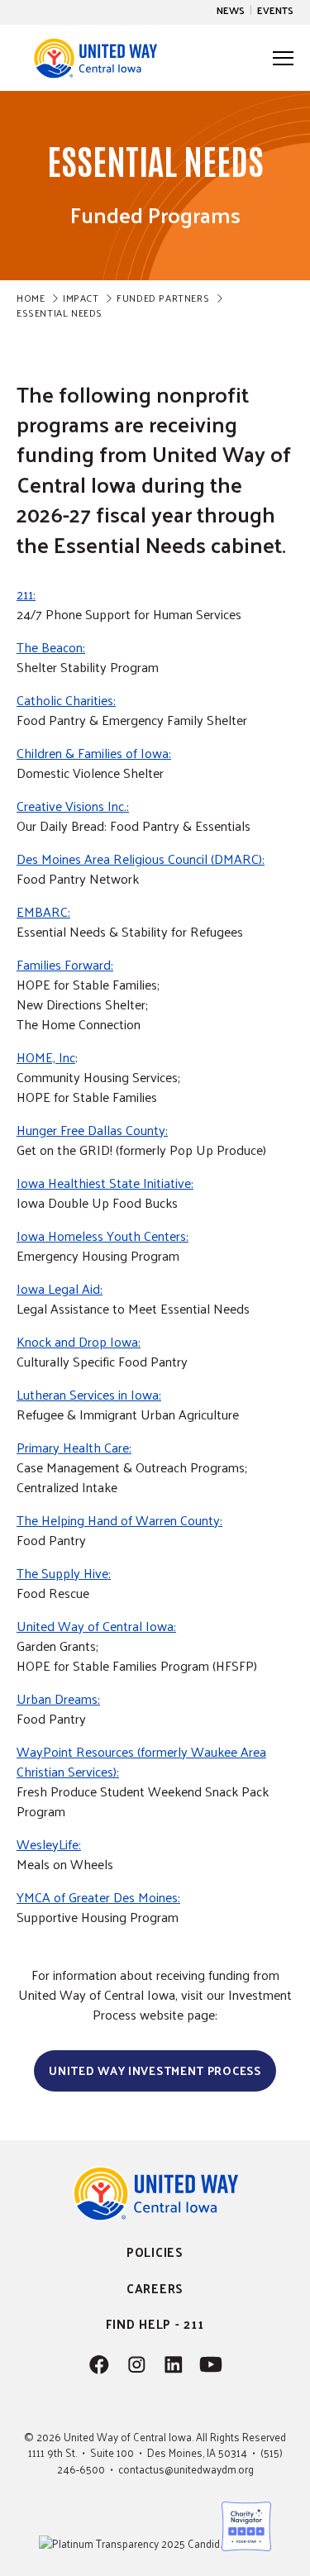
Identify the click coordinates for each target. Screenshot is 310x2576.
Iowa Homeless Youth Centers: (103, 1236)
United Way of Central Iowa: (96, 1626)
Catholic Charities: (66, 700)
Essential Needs (60, 312)
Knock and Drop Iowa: (79, 1341)
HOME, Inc (46, 1057)
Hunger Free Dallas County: (92, 1130)
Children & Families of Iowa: (94, 753)
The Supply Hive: (64, 1573)
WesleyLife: (49, 1844)
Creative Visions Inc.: (73, 806)
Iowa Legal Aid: (60, 1288)
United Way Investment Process (155, 2070)
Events (275, 10)
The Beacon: (51, 647)
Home (31, 298)
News (231, 10)
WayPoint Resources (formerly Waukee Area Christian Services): (141, 1761)
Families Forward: (65, 964)
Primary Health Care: (74, 1447)
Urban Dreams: (58, 1698)
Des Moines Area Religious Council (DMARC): (141, 859)
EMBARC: (43, 911)
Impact (81, 298)
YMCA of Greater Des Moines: (98, 1897)
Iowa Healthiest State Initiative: (105, 1183)
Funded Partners (163, 298)
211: (26, 594)
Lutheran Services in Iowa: (89, 1394)
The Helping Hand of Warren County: (119, 1520)
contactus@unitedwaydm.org (186, 2469)
